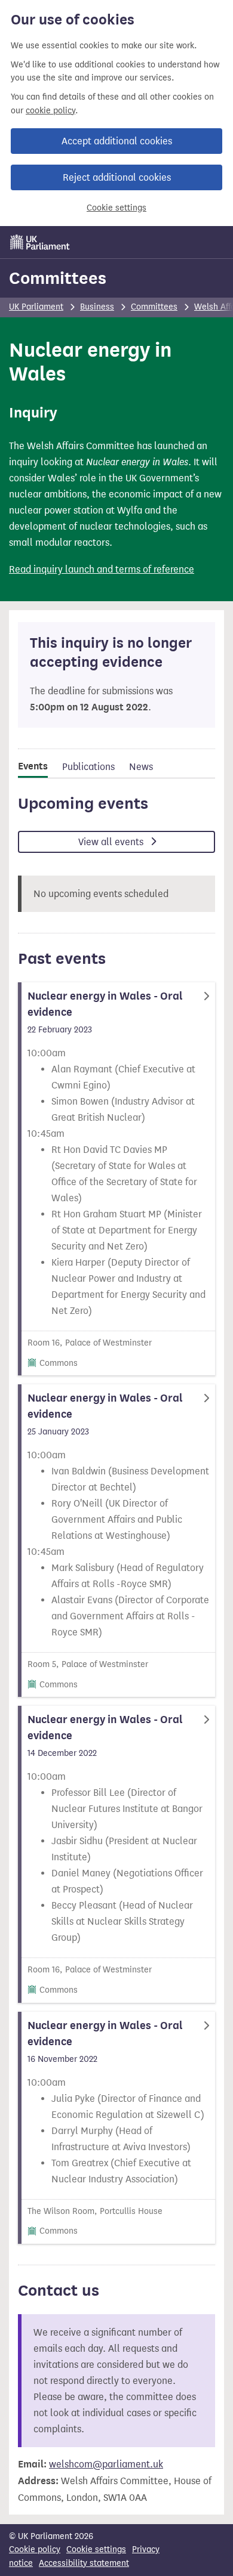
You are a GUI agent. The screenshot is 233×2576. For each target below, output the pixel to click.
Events (33, 766)
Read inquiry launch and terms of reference (102, 569)
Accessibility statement (84, 2563)
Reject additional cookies (117, 177)
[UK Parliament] (40, 242)
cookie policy (50, 111)
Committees (58, 278)
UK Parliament (36, 307)
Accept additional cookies (117, 141)
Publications (88, 767)
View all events (112, 842)
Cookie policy (35, 2549)
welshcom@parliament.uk (106, 2464)
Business (97, 307)
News (141, 767)
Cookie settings (116, 208)
